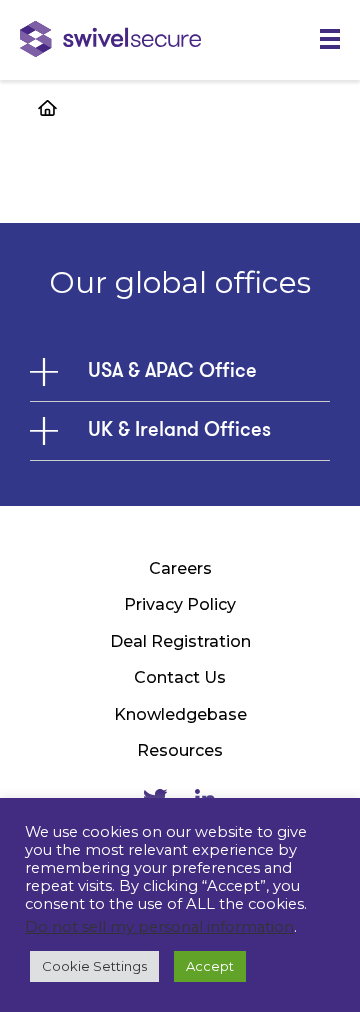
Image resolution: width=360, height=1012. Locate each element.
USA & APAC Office (172, 372)
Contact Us (180, 677)
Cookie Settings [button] (94, 966)
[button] (330, 39)
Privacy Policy (180, 604)
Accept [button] (210, 966)
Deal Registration (180, 641)
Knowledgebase (180, 714)
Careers (180, 568)
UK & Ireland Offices (179, 431)
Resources (180, 750)
